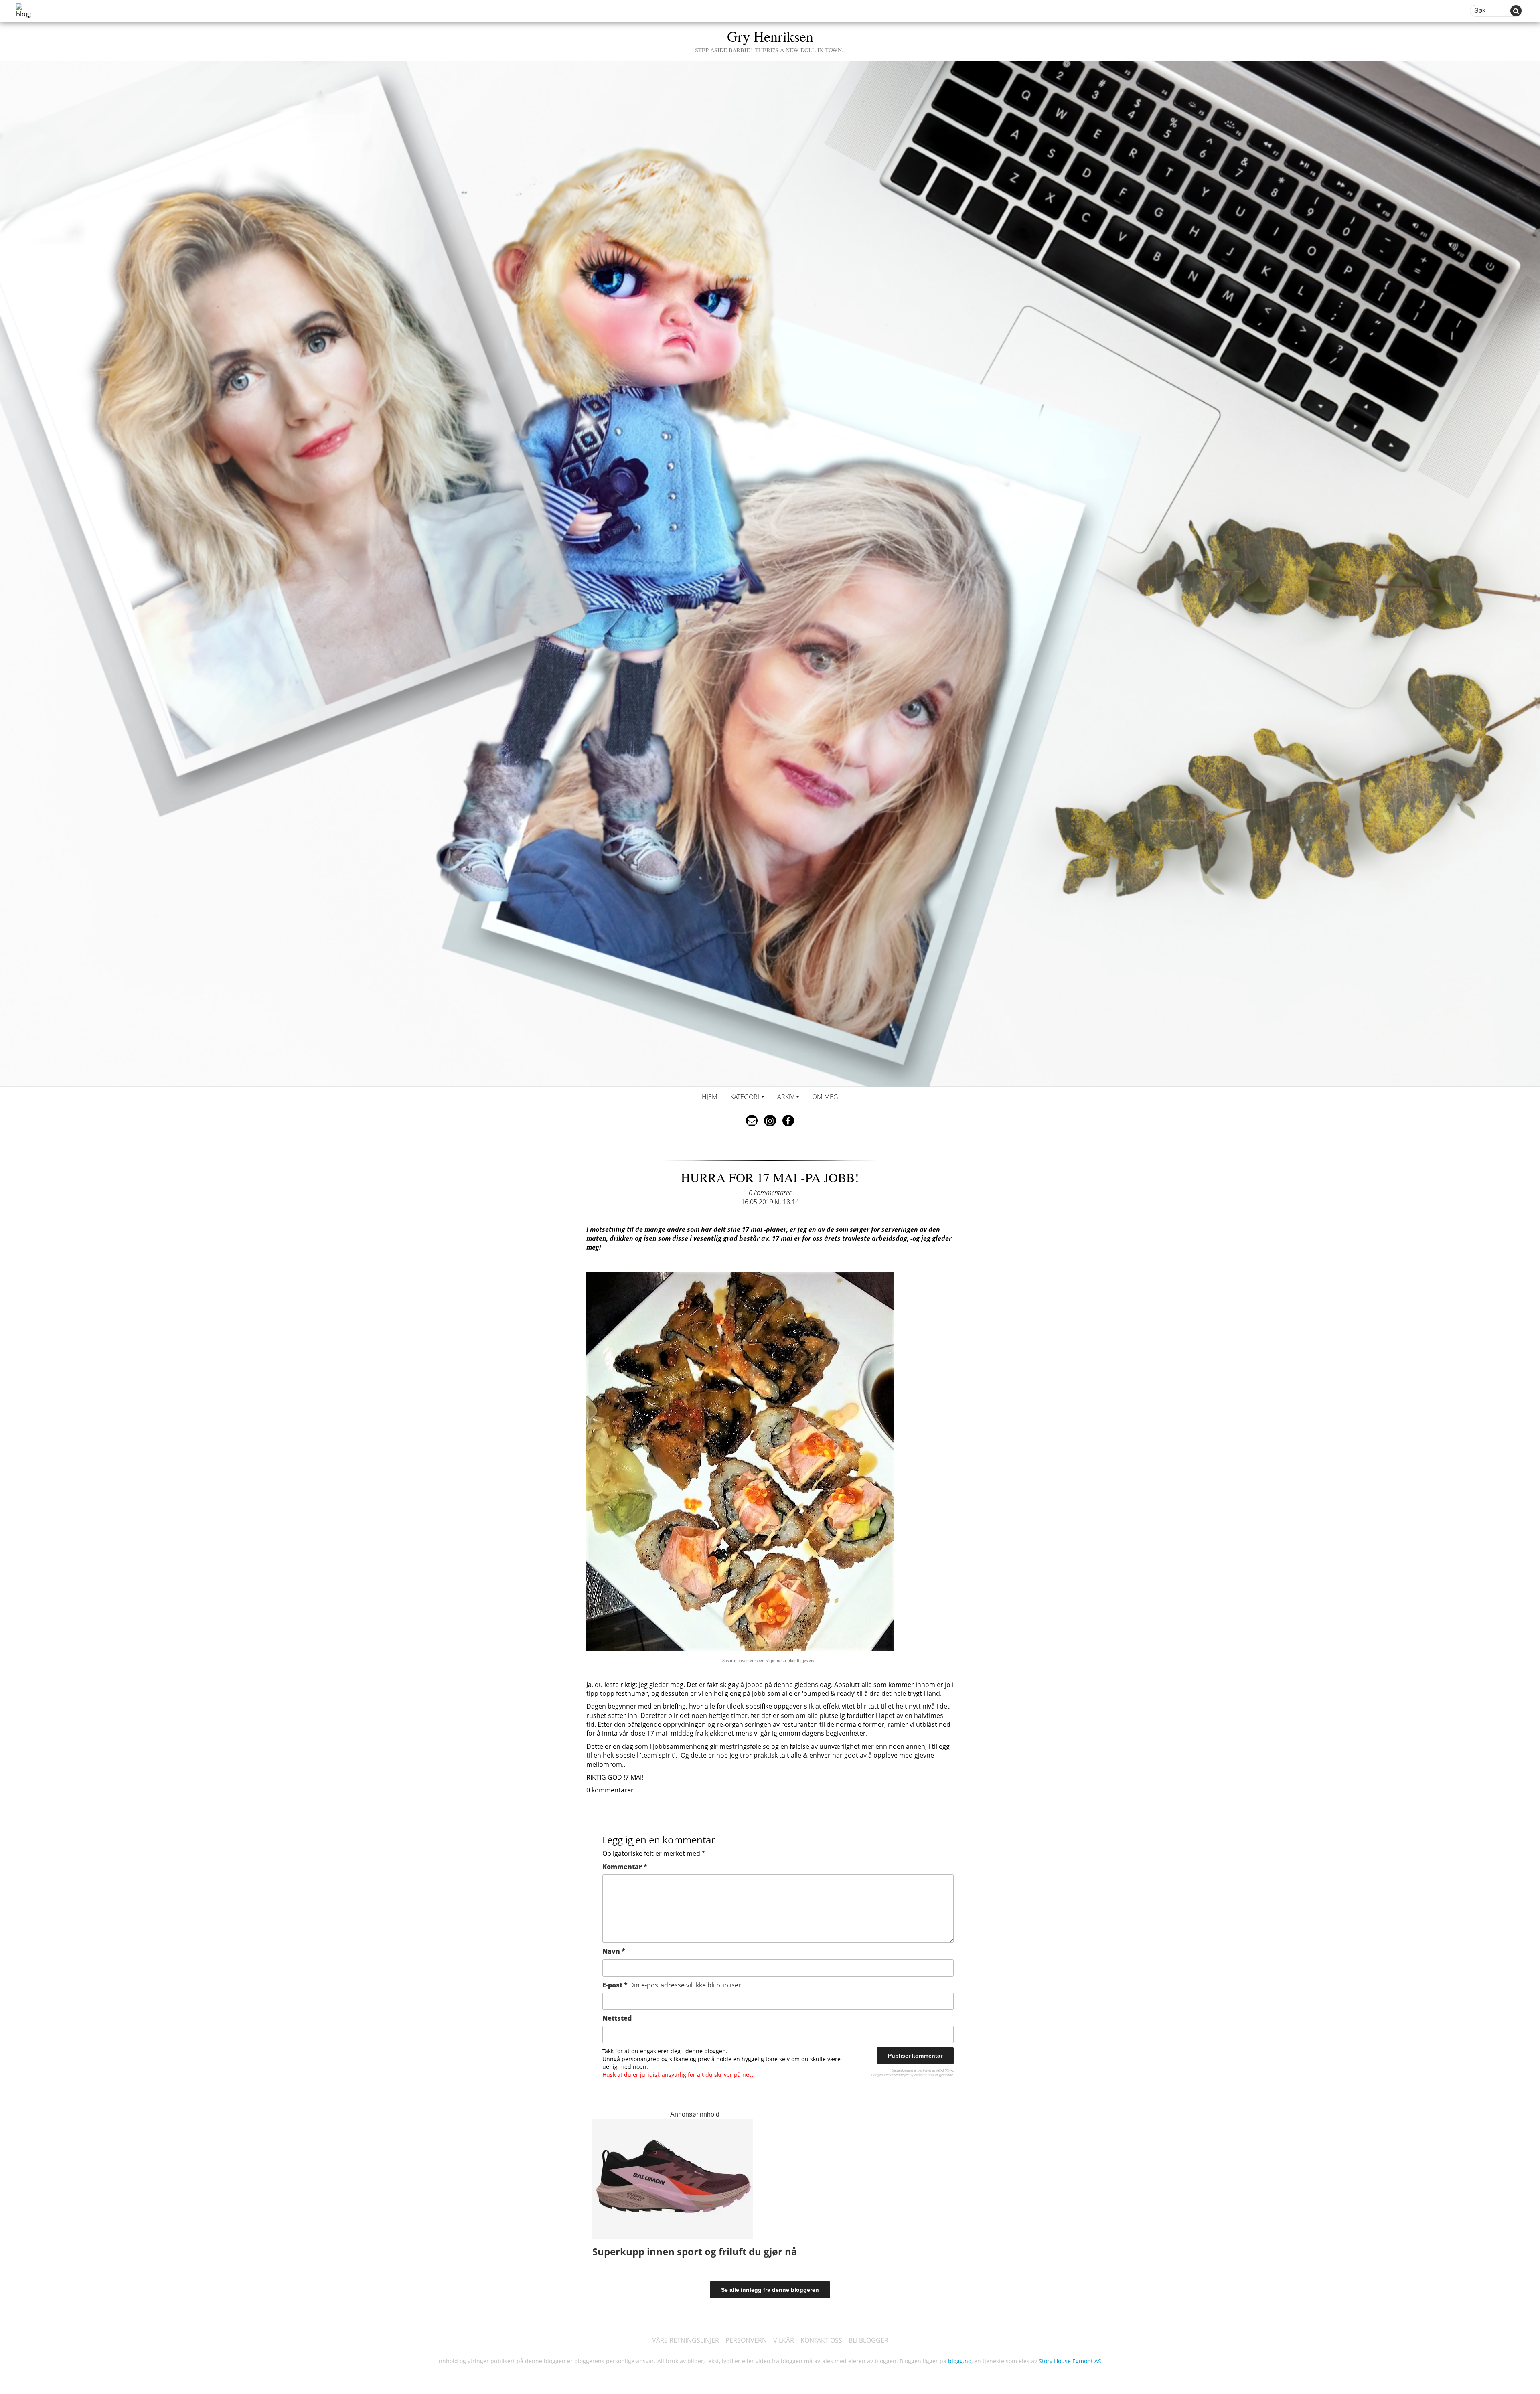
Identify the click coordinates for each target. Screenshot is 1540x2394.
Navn (614, 1951)
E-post (673, 1985)
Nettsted (617, 2018)
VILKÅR (784, 2340)
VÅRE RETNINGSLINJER (686, 2340)
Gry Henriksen (770, 40)
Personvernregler (896, 2075)
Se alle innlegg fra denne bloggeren (770, 2290)
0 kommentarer (770, 1193)
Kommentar (625, 1867)
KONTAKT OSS (821, 2340)
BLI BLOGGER (868, 2340)
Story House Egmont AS (1070, 2361)
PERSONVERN (746, 2340)
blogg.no (960, 2361)
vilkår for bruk (924, 2075)
